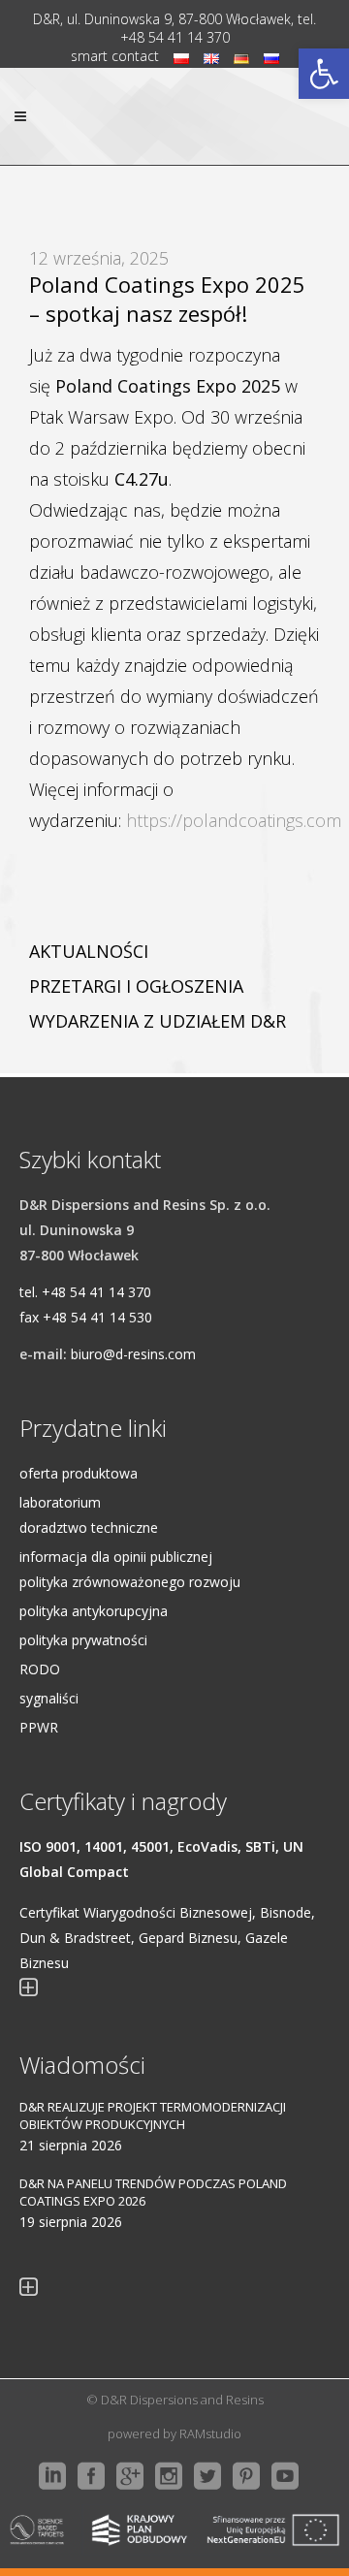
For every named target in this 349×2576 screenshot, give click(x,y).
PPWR (39, 1727)
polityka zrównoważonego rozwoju (130, 1582)
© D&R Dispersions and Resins (175, 2400)
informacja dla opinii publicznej (116, 1557)
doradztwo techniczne (89, 1527)
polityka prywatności (83, 1640)
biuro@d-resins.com (133, 1354)
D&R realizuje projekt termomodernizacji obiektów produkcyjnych (153, 2115)
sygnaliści (49, 1698)
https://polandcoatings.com (234, 820)
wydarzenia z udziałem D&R (158, 1021)
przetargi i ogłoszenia (136, 986)
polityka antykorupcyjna (94, 1611)
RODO (40, 1669)
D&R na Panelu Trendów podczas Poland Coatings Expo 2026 (153, 2192)
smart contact (115, 56)
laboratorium (60, 1502)
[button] (324, 74)
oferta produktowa (79, 1473)
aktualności (89, 951)
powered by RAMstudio (174, 2433)
